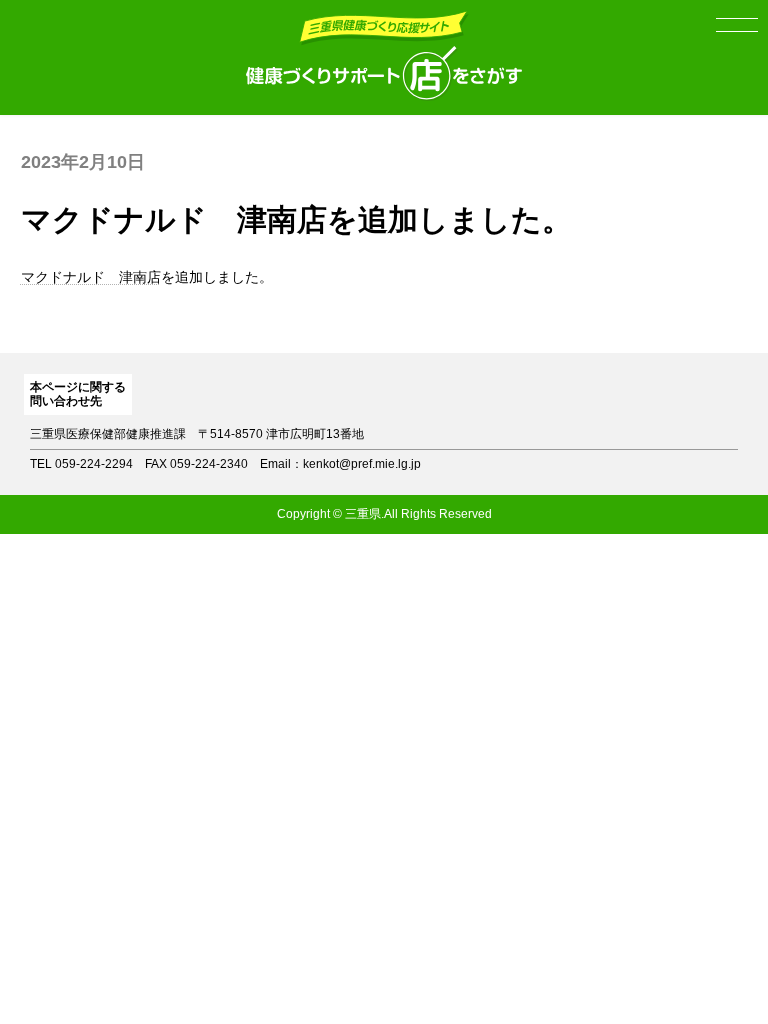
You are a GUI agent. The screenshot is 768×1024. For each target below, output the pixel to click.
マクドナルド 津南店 (91, 277)
